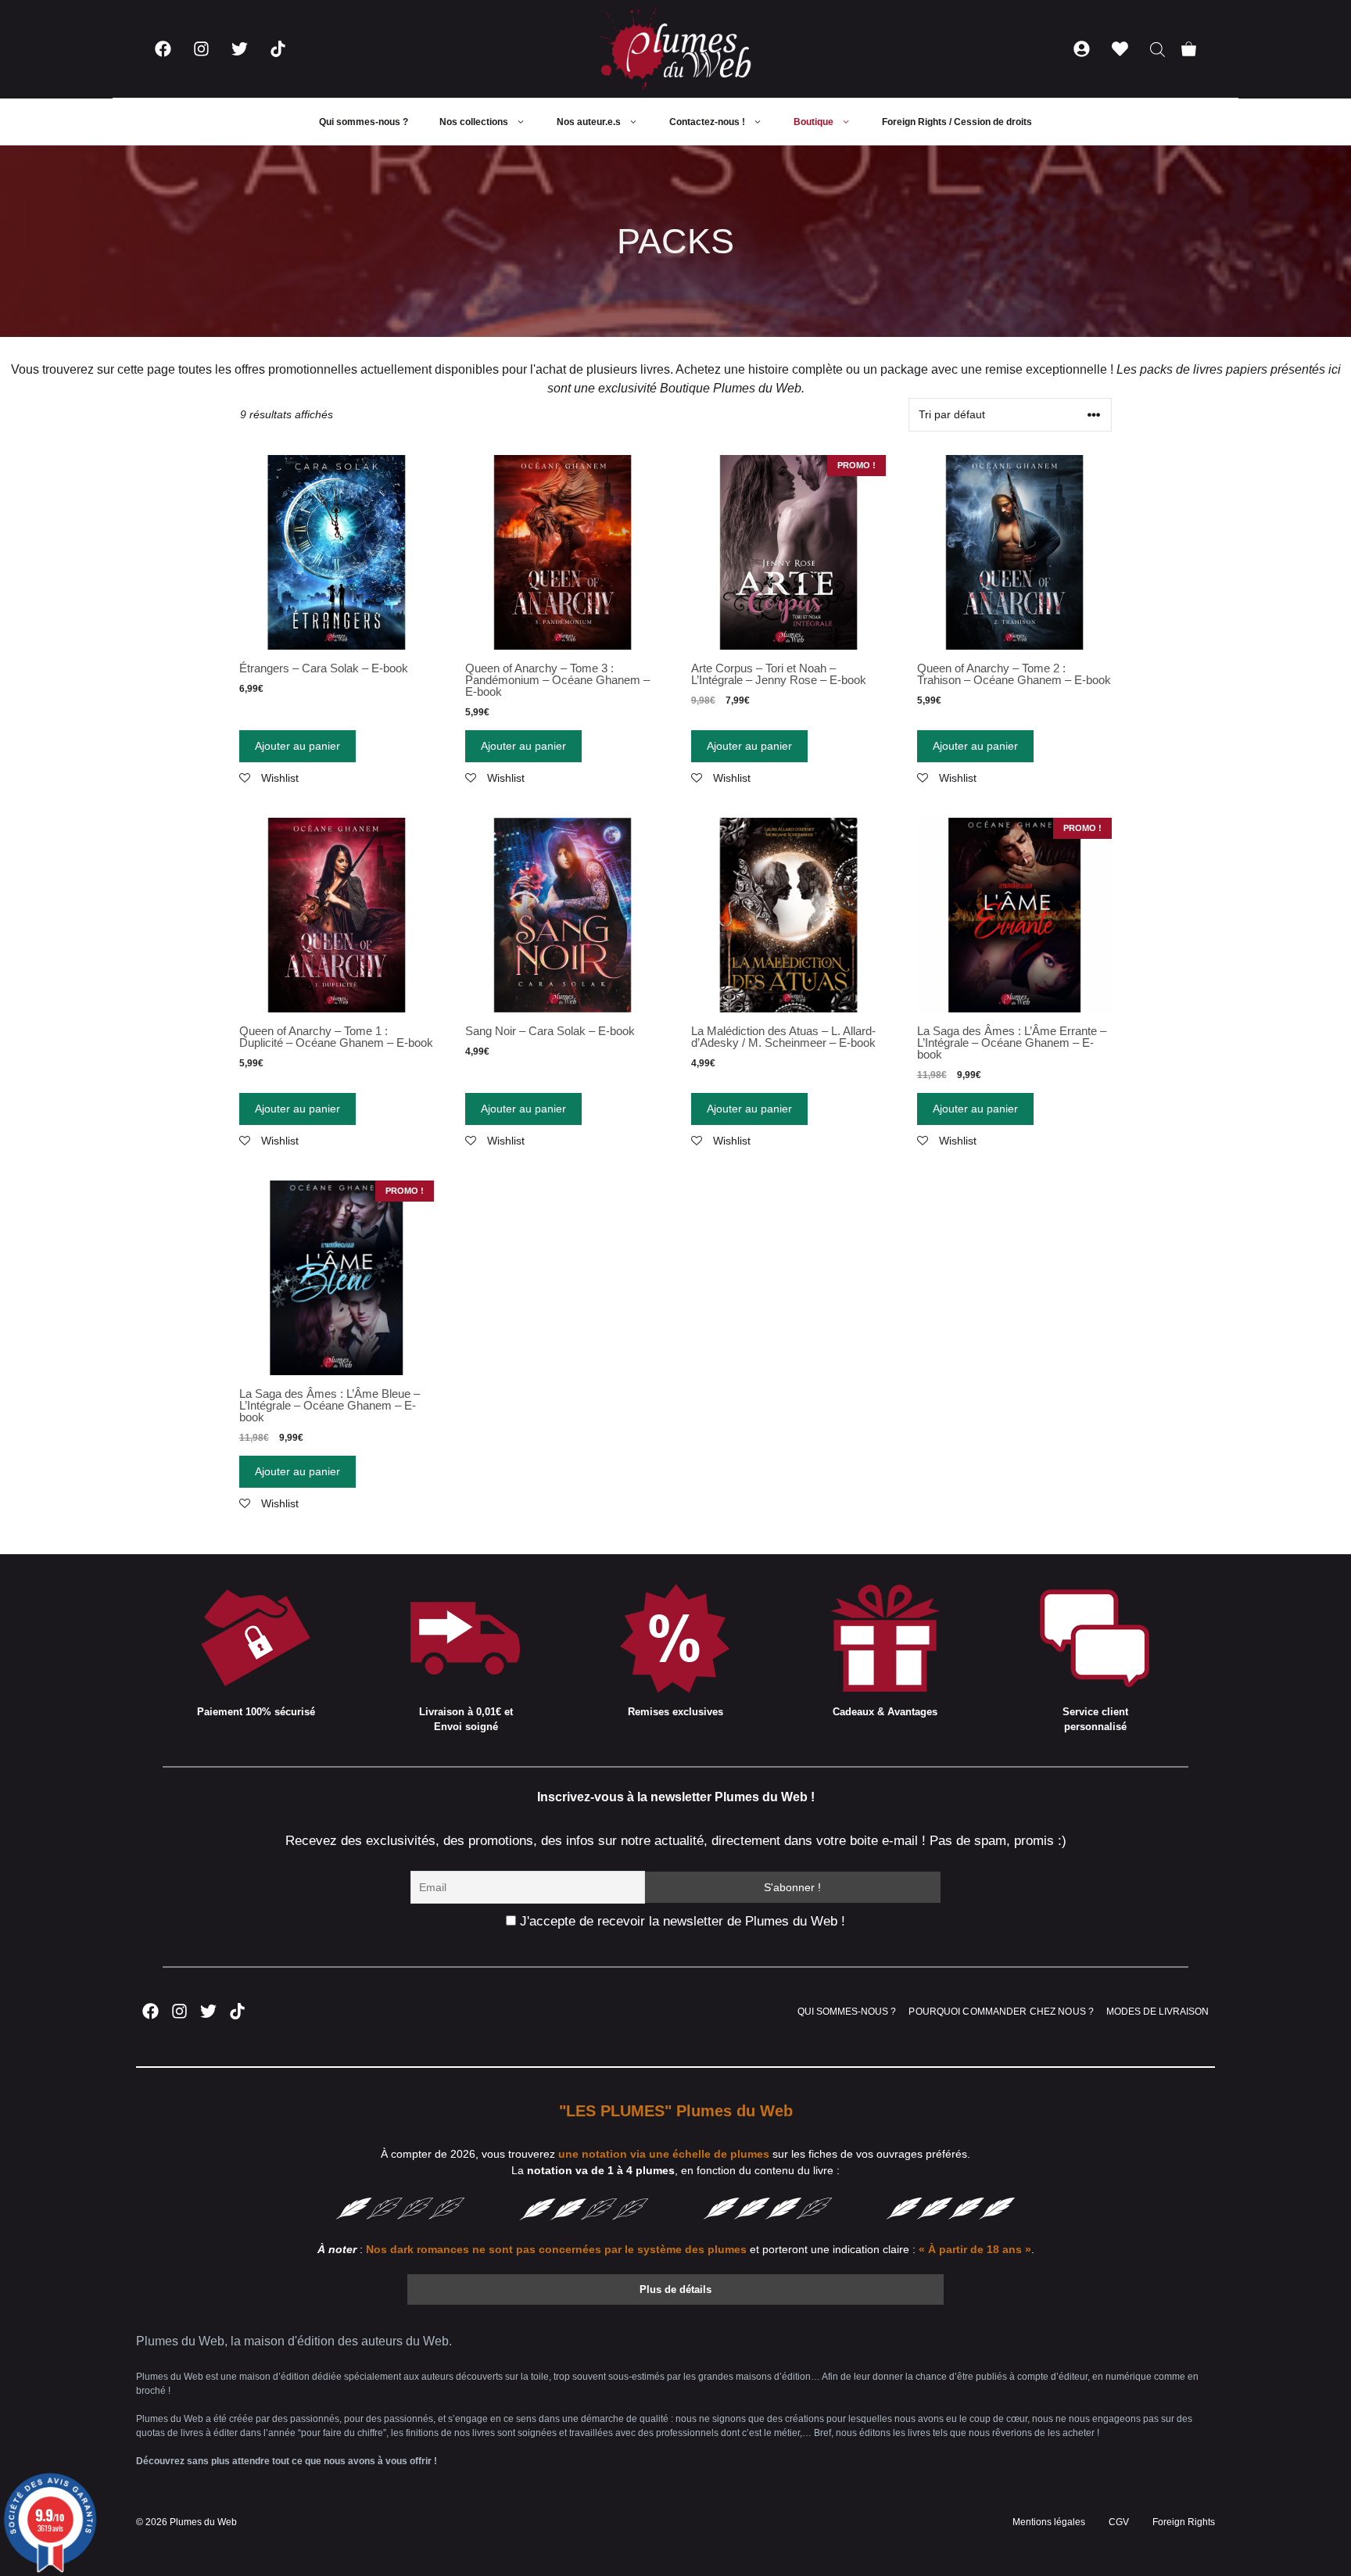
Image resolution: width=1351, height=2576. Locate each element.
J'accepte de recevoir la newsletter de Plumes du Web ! (681, 1921)
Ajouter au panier (297, 746)
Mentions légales (1049, 2522)
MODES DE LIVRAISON (1157, 2012)
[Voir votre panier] (1189, 49)
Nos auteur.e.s (589, 122)
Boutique (813, 122)
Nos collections (474, 122)
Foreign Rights (1184, 2522)
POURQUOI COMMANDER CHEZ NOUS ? (1001, 2012)
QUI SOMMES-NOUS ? (847, 2012)
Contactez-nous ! (707, 122)
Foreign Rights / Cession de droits (957, 122)
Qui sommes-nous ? (364, 122)
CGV (1119, 2522)
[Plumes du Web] (675, 49)
